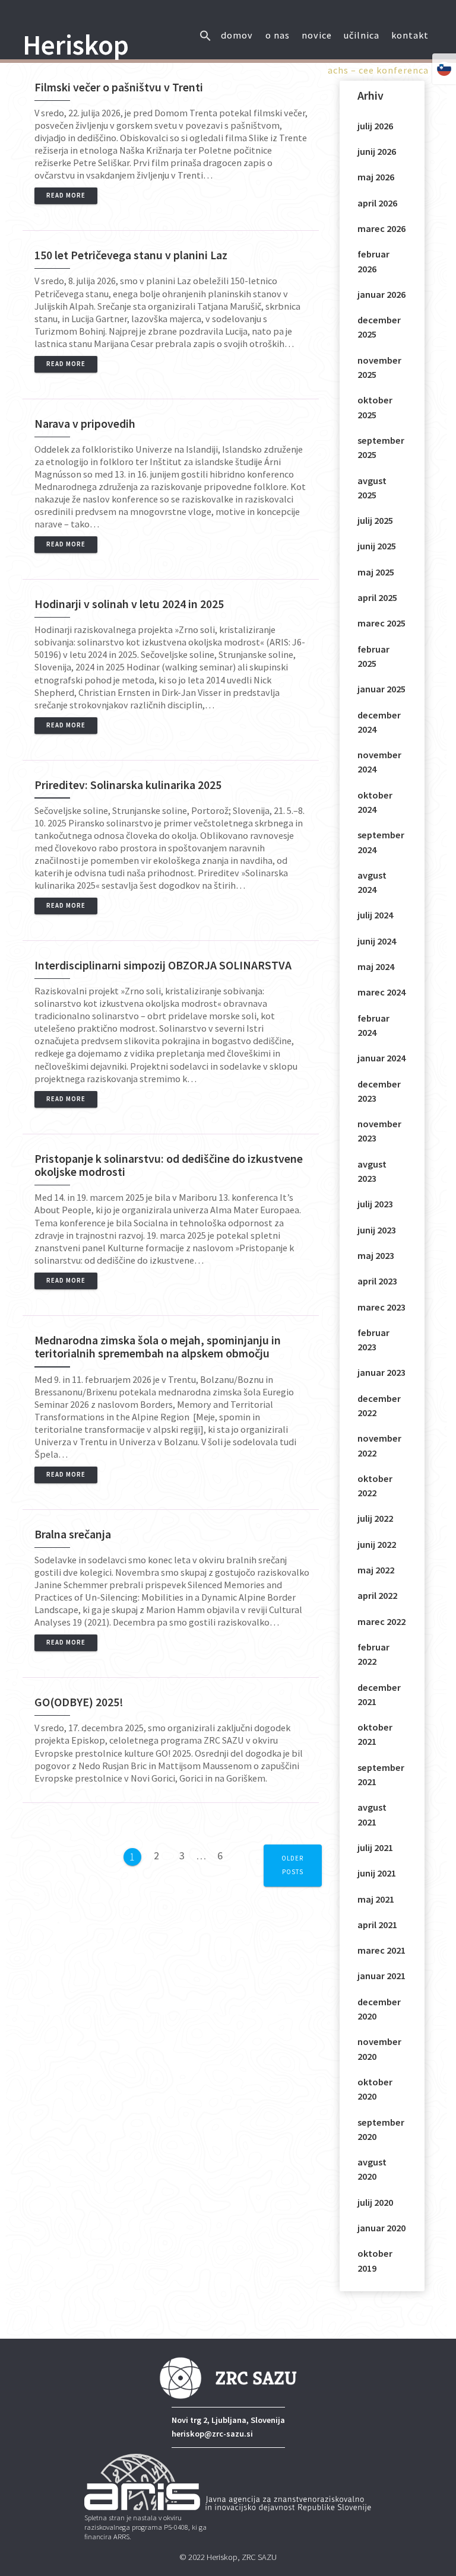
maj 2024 (376, 966)
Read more (66, 195)
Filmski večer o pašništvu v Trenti (119, 87)
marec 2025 (381, 623)
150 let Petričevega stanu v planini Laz (131, 255)
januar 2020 (381, 2228)
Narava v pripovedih (85, 424)
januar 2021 (381, 1976)
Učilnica (362, 35)
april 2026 (377, 203)
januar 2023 (381, 1372)
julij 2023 (375, 1204)
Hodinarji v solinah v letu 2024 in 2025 (129, 604)
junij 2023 (377, 1230)
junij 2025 (377, 546)
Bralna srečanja (73, 1534)
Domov (237, 35)
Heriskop (76, 45)
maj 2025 (376, 572)
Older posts (292, 1865)
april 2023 (377, 1281)
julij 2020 (375, 2202)
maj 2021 (376, 1899)
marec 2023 (381, 1307)
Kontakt (410, 35)
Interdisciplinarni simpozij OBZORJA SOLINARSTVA (163, 965)
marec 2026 (381, 228)
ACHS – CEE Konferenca (378, 70)
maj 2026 (376, 177)
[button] (205, 25)
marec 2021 (381, 1950)
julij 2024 (375, 915)
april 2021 (377, 1925)
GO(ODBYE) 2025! (79, 1702)
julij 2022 (375, 1518)
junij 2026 (377, 151)
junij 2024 (377, 941)
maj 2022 (376, 1570)
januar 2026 (381, 294)
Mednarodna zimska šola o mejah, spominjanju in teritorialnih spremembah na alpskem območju (158, 1347)
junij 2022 (377, 1544)
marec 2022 (381, 1621)
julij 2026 (375, 126)
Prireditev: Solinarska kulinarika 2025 (128, 785)
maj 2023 (376, 1255)
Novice (317, 35)
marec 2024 (381, 992)
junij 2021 (377, 1873)
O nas (278, 35)
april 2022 (377, 1595)
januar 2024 (381, 1058)
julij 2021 (375, 1847)
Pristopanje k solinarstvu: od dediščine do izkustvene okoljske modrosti (169, 1165)
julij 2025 (375, 520)
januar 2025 (381, 689)
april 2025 (377, 597)
